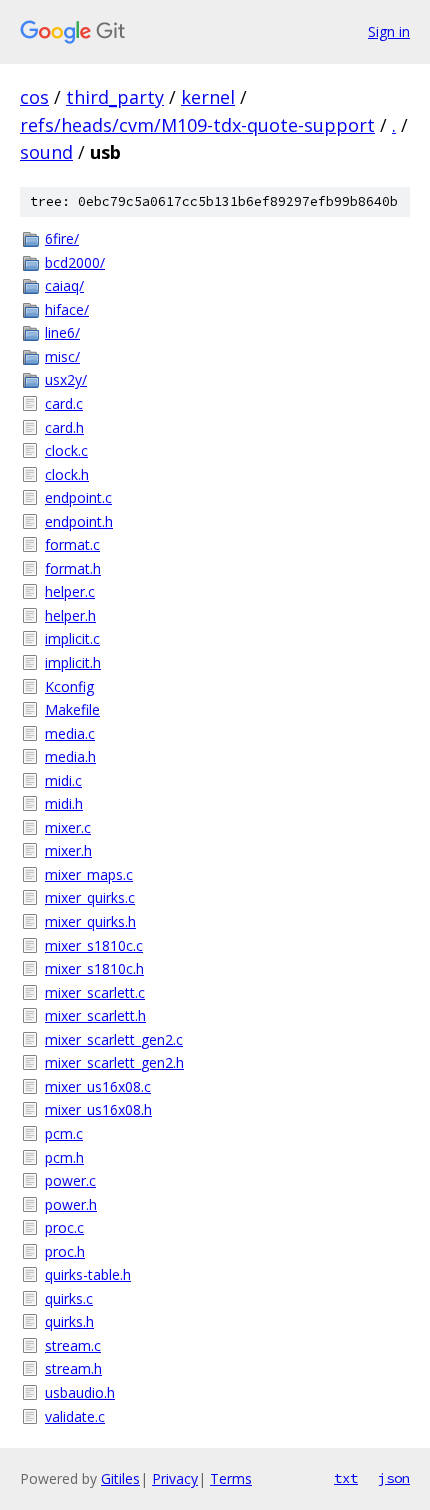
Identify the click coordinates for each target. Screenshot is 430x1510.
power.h (71, 1204)
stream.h (73, 1368)
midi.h (64, 803)
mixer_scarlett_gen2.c (114, 1039)
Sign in (389, 31)
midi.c (63, 780)
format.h (73, 568)
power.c (70, 1180)
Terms (231, 1478)
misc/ (62, 356)
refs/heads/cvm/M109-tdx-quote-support (197, 125)
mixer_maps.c (89, 874)
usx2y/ (66, 379)
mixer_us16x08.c (98, 1086)
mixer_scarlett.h (95, 1015)
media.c (70, 733)
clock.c (66, 450)
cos (34, 97)
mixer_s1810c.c (94, 945)
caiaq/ (64, 285)
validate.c (75, 1416)
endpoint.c (78, 497)
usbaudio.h (80, 1392)
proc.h (65, 1251)
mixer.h (68, 850)
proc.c (64, 1227)
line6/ (62, 332)
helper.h (70, 615)
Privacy (175, 1478)
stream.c (73, 1345)
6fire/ (62, 238)
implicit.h (73, 662)
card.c (64, 403)
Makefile (72, 709)
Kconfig (69, 686)
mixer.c (68, 827)
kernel (208, 97)
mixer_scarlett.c (95, 992)
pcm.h (64, 1157)
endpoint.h (79, 521)
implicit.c (72, 638)
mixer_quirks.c (90, 897)
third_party (115, 97)
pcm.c (64, 1133)
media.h (70, 756)
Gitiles (120, 1478)
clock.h (67, 474)
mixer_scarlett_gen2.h (114, 1062)
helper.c (70, 591)
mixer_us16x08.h (98, 1109)
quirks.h (69, 1321)
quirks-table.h (88, 1274)
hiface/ (67, 309)
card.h (64, 427)
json (394, 1478)
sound (46, 152)
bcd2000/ (75, 262)
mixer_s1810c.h (94, 968)
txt (346, 1478)
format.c (72, 544)
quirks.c (69, 1298)
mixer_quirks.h (90, 921)
